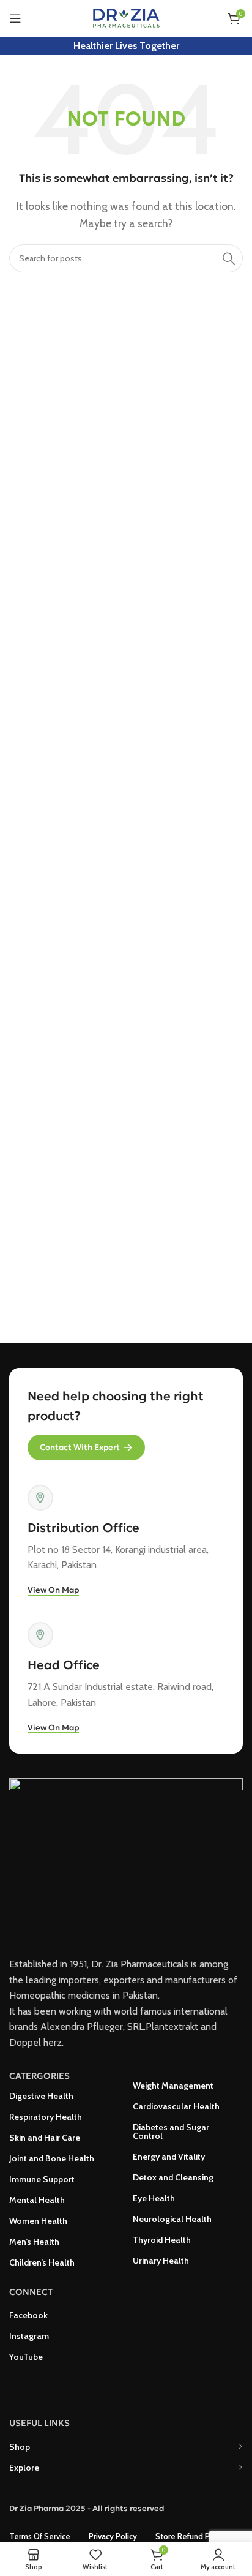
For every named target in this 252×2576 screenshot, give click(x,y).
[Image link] (126, 1860)
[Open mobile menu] (15, 18)
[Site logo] (126, 17)
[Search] (229, 258)
